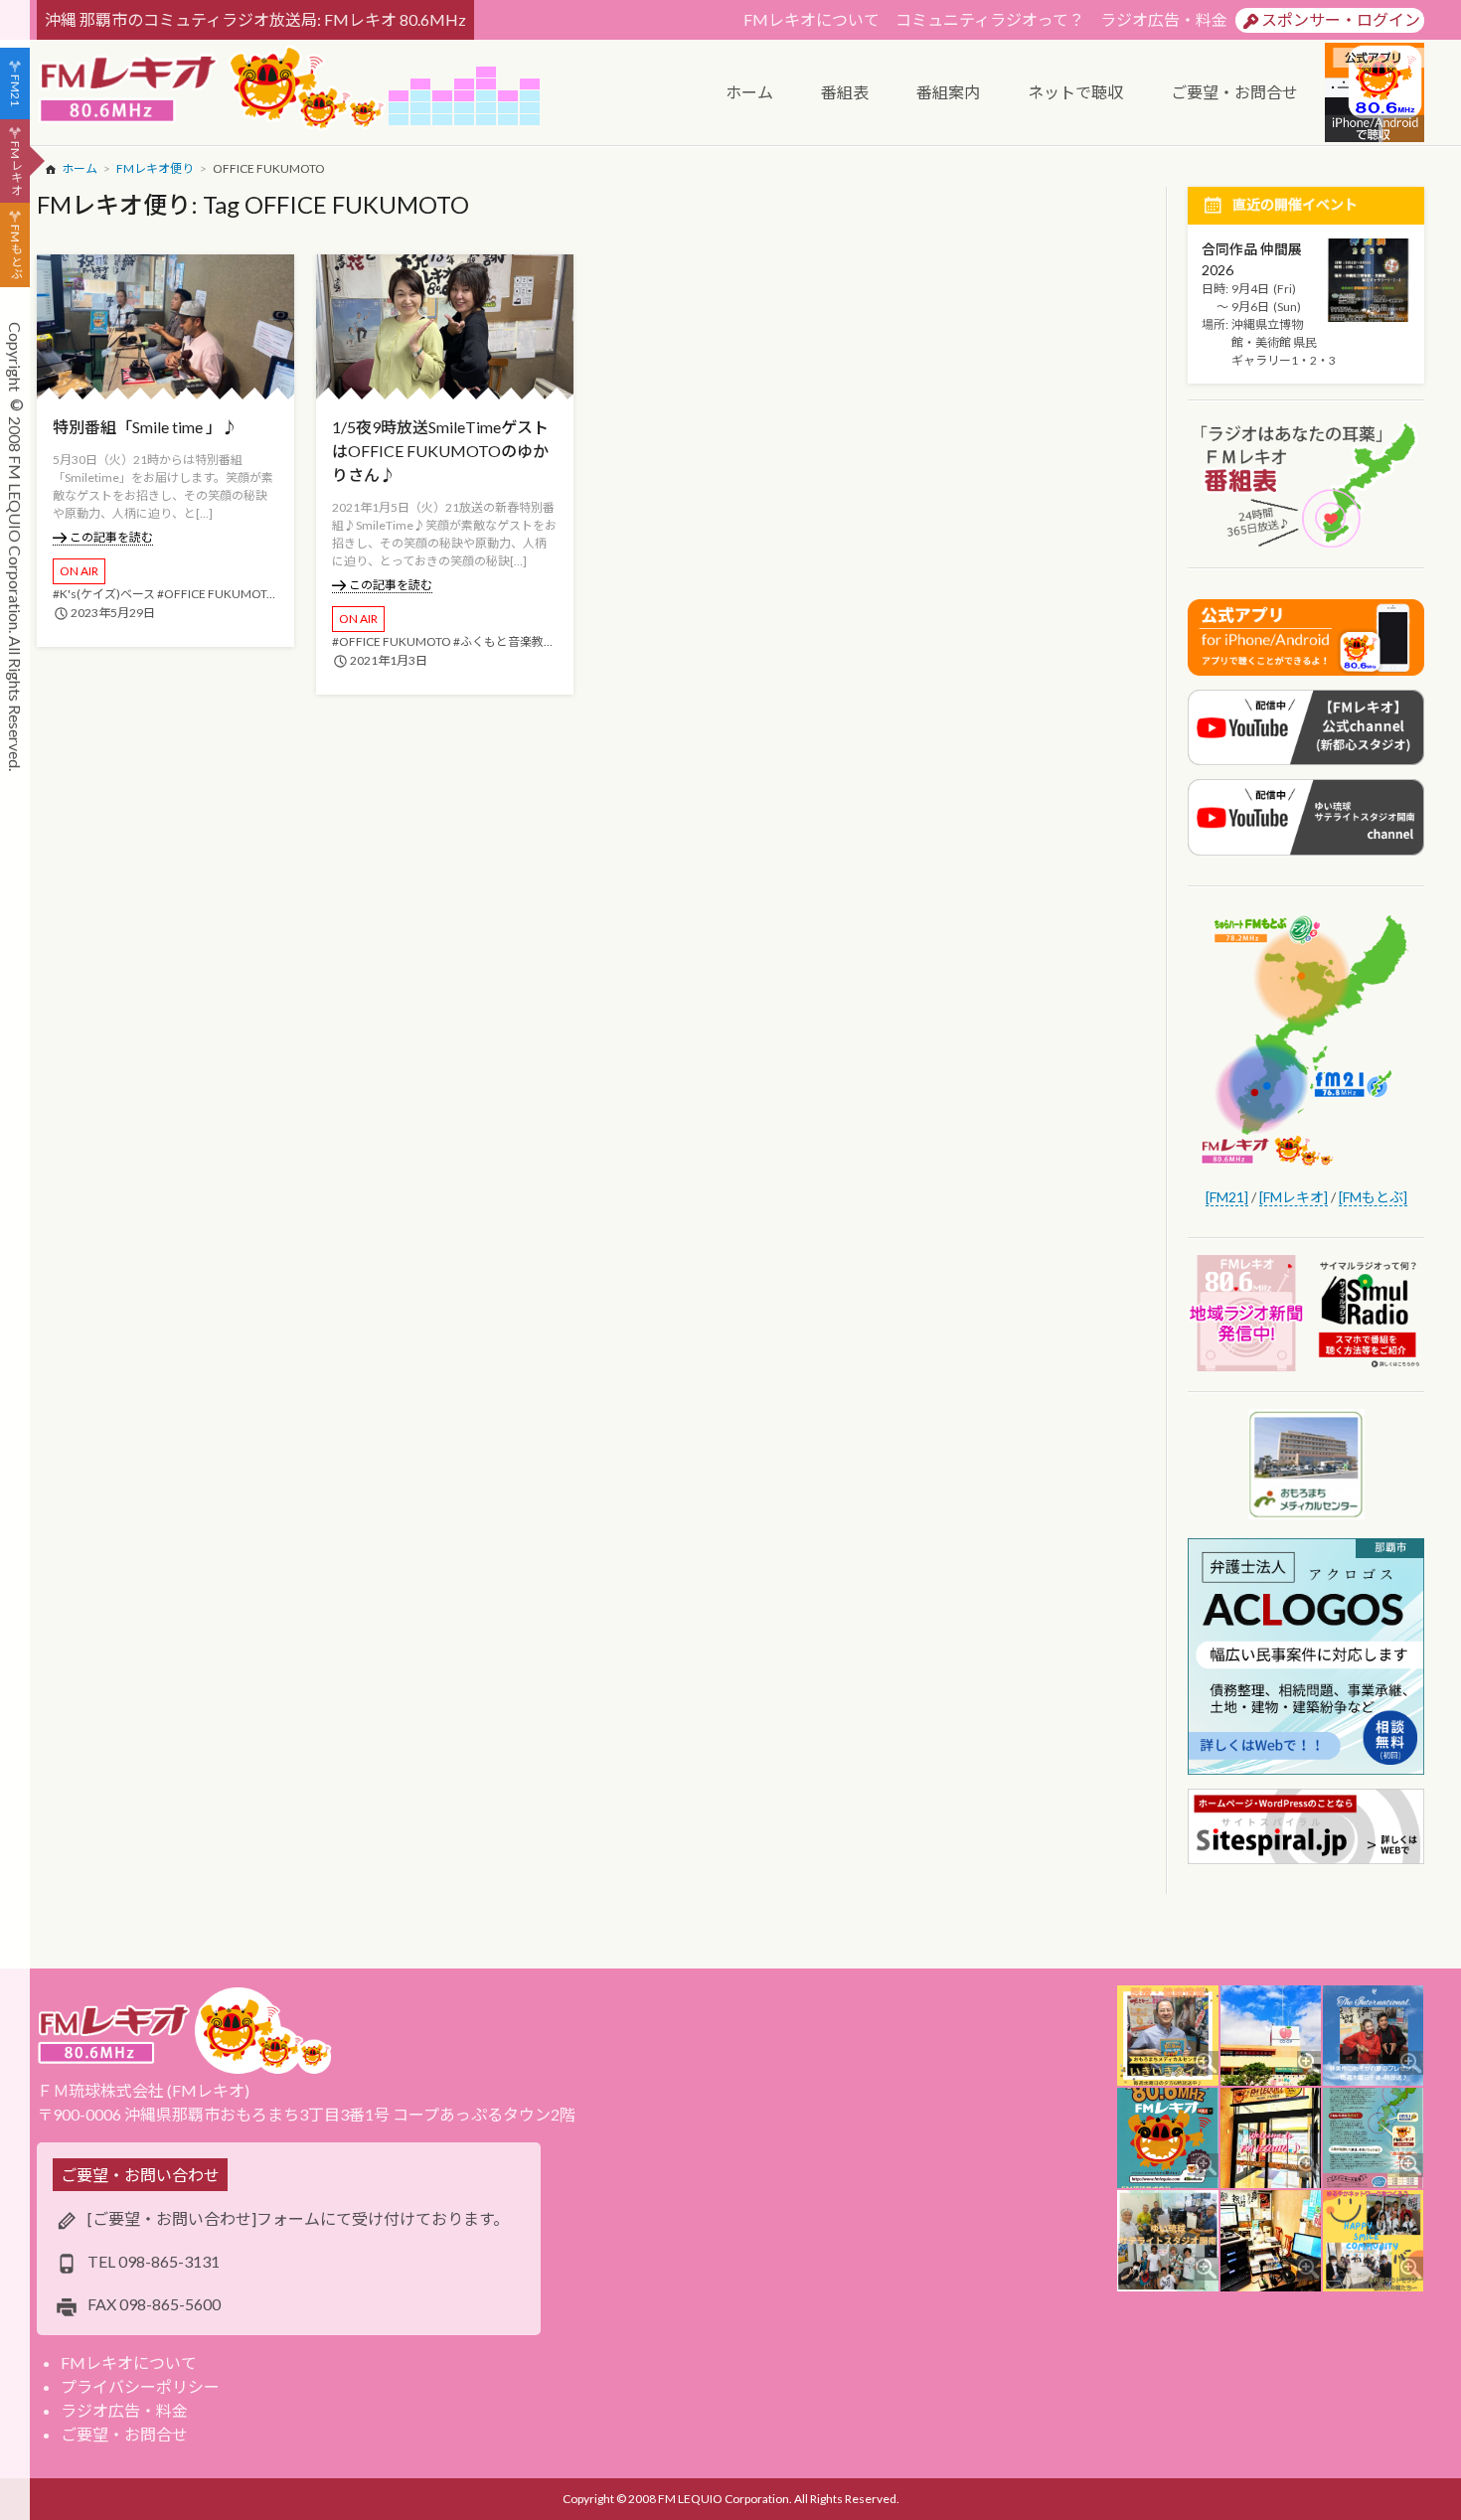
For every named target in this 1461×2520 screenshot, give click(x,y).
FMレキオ (15, 168)
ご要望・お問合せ (124, 2434)
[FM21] (1227, 1197)
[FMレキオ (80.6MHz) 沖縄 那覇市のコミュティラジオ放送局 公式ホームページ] (213, 90)
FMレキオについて (812, 19)
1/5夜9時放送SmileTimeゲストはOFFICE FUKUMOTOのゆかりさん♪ (440, 451)
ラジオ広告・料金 (1164, 19)
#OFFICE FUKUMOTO (217, 594)
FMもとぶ (15, 252)
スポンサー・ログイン (1341, 19)
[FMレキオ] (1294, 1197)
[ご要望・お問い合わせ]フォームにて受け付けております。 (298, 2218)
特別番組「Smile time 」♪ (145, 427)
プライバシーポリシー (140, 2386)
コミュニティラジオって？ (990, 19)
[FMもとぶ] (1373, 1197)
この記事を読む (111, 537)
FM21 (15, 90)
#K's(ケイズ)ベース (104, 594)
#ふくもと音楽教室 (504, 641)
